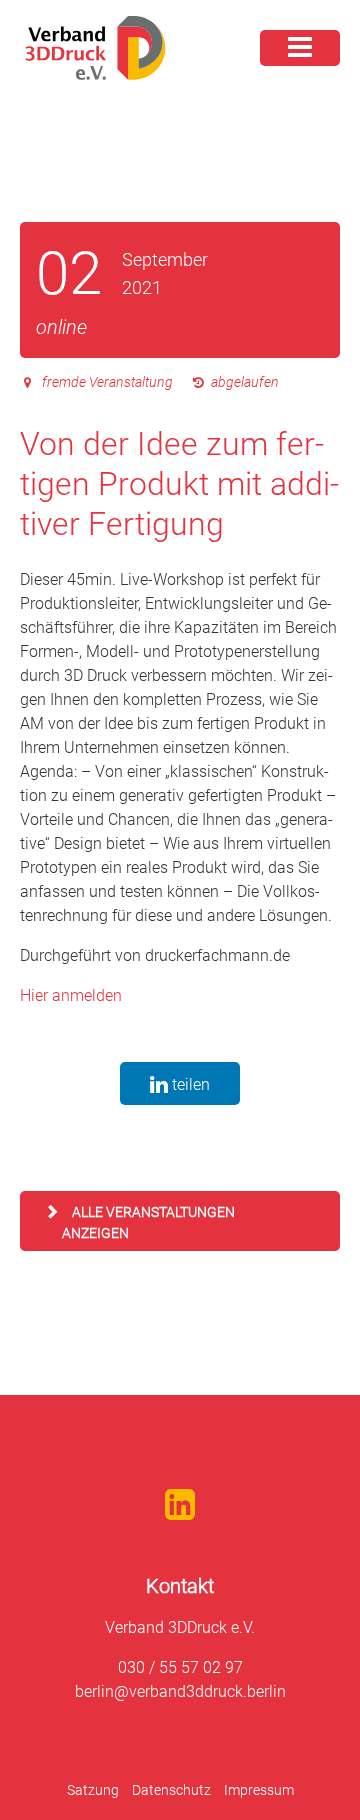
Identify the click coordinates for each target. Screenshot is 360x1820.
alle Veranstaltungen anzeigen (148, 1222)
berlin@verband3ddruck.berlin (180, 1691)
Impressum (259, 1790)
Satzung (93, 1790)
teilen (189, 1084)
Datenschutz (171, 1790)
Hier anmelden (71, 995)
